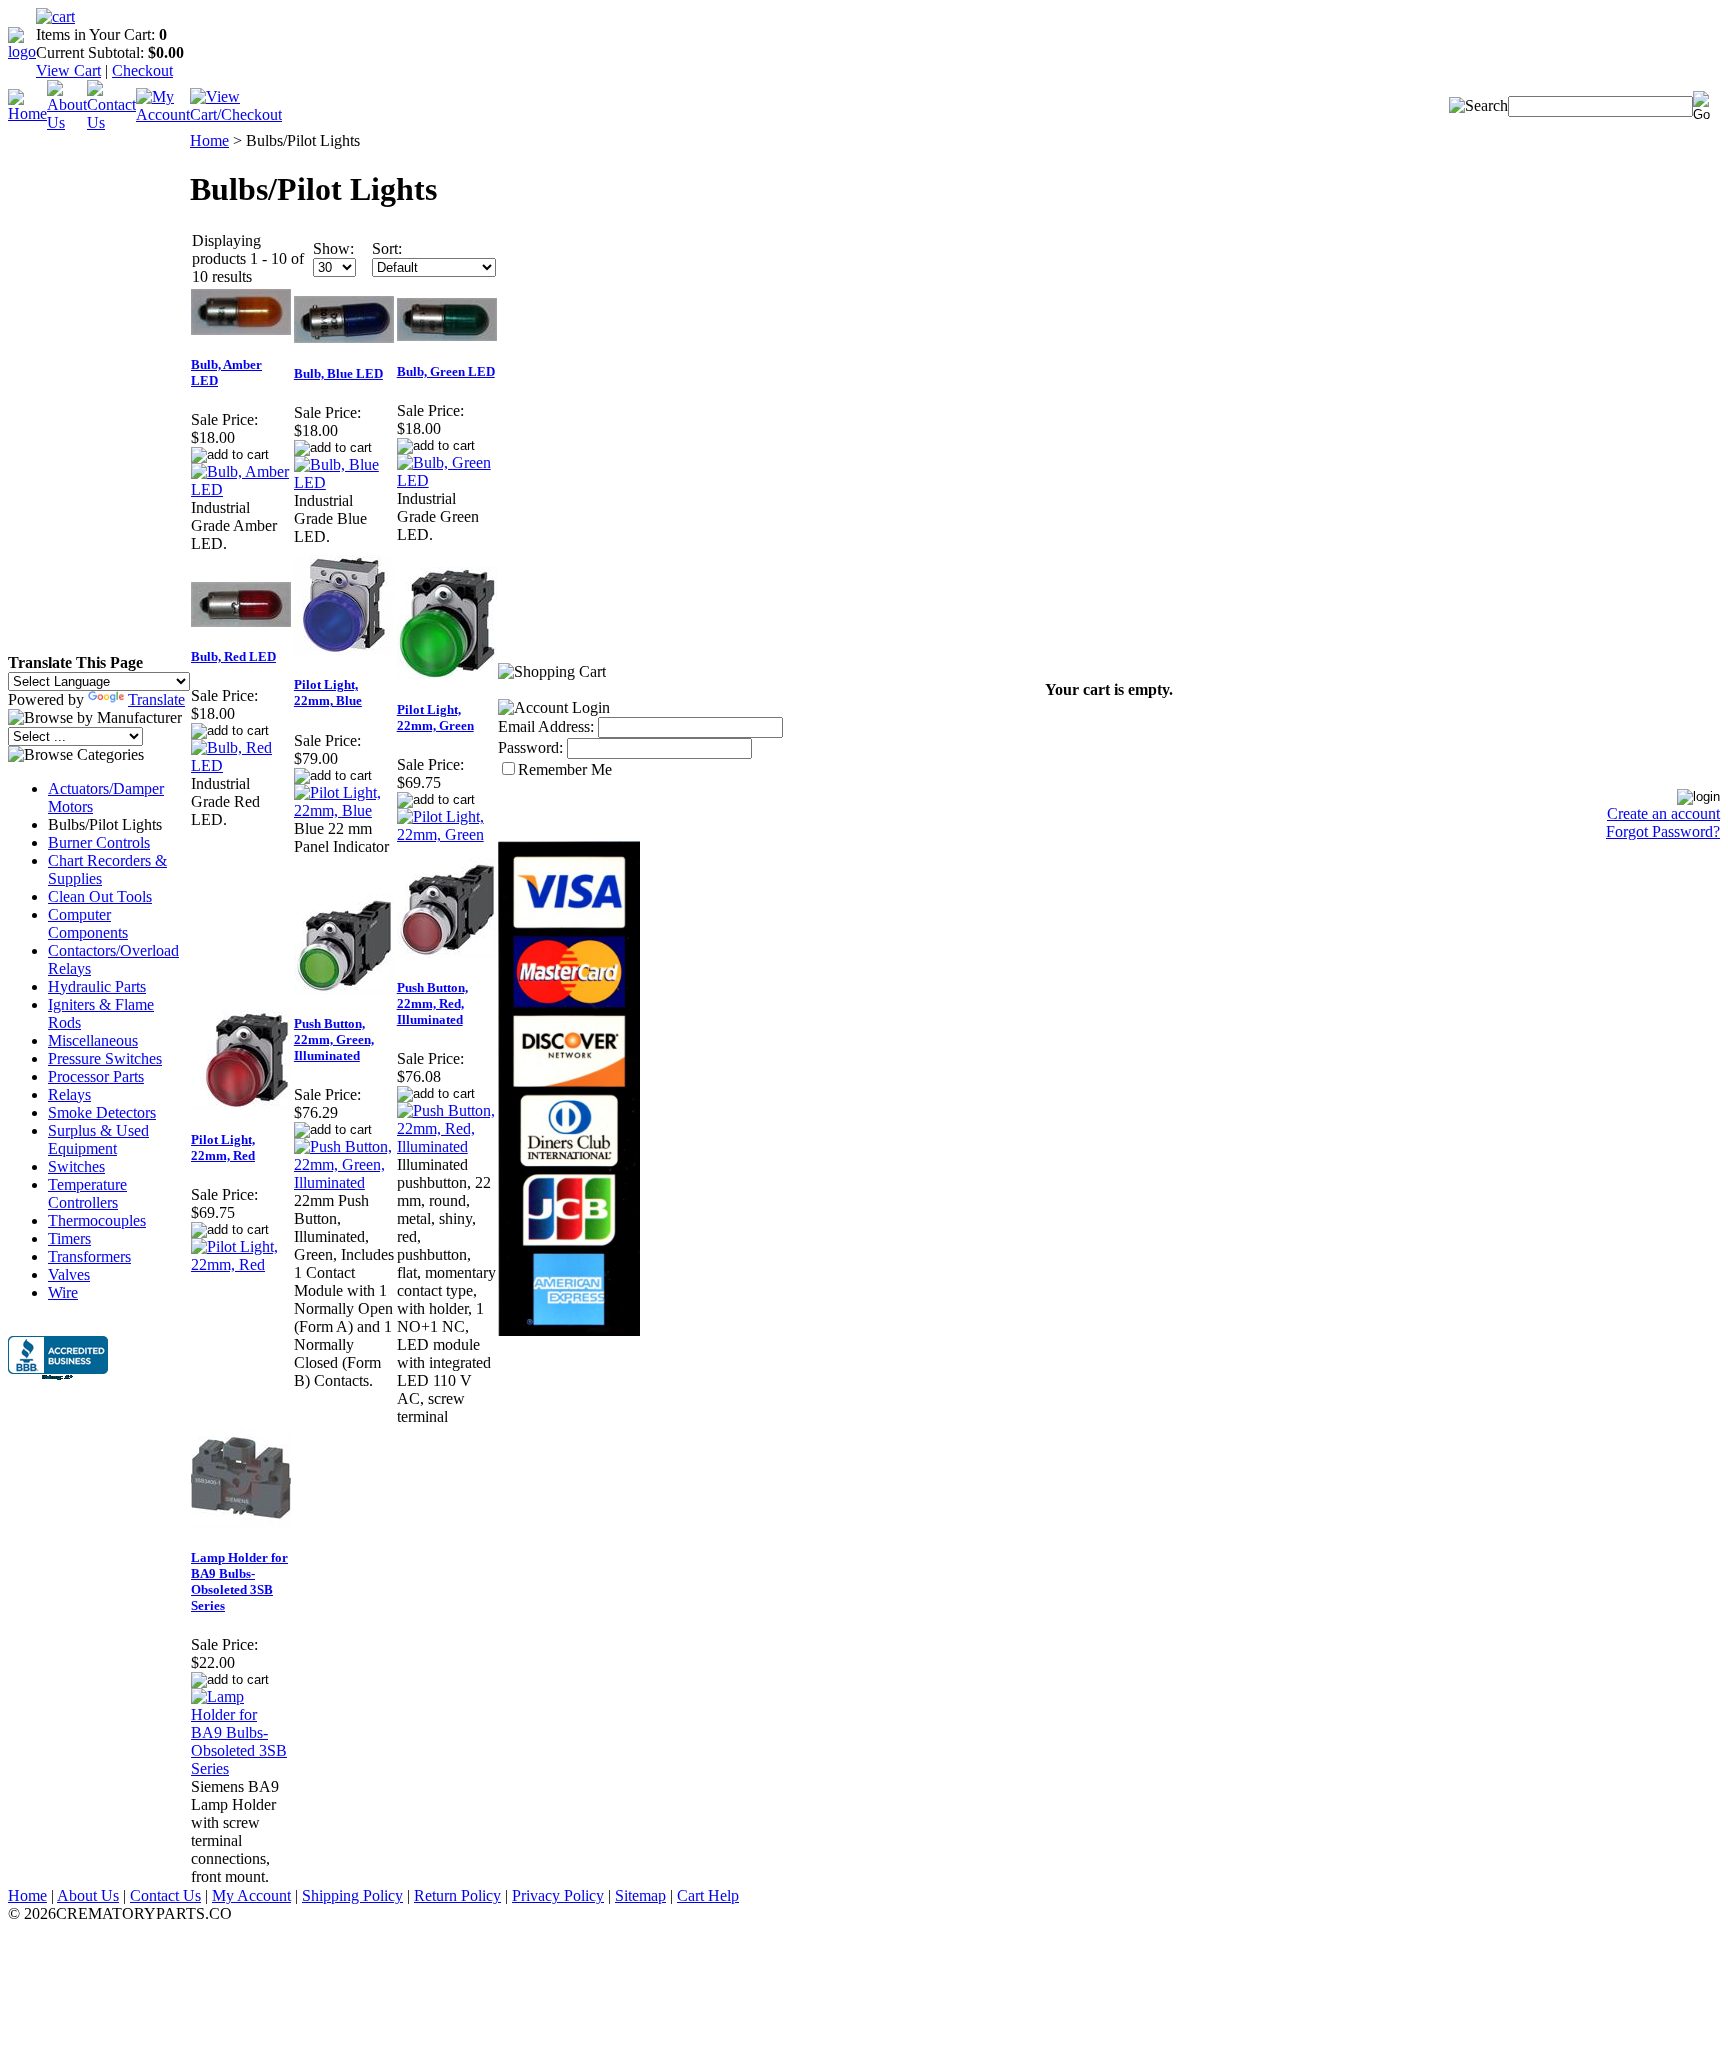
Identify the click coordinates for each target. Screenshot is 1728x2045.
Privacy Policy (558, 1895)
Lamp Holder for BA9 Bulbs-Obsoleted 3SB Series (239, 1581)
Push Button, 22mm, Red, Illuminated (432, 1003)
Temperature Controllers (87, 1193)
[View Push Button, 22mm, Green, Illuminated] (344, 1182)
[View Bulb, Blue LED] (344, 482)
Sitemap (640, 1895)
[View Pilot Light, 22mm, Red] (241, 1264)
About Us (88, 1895)
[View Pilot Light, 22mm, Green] (447, 834)
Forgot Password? (1663, 831)
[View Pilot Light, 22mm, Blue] (344, 810)
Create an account (1663, 813)
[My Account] (163, 114)
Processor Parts (96, 1076)
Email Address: (546, 726)
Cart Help (708, 1895)
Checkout (142, 70)
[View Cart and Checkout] (236, 114)
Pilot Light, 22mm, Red (223, 1147)
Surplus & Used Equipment (98, 1139)
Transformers (89, 1256)
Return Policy (457, 1895)
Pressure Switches (105, 1058)
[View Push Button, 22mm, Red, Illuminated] (447, 1146)
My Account (251, 1895)
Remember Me (565, 769)
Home (209, 140)
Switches (76, 1166)
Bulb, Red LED (233, 656)
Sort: (387, 248)
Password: (530, 747)
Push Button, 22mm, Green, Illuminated (334, 1039)
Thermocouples (97, 1220)
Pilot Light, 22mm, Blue (328, 692)
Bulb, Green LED (446, 371)
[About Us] (67, 122)
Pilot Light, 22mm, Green (435, 717)
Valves (69, 1274)
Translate (156, 699)
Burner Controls (99, 842)
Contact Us (165, 1895)
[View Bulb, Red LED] (241, 765)
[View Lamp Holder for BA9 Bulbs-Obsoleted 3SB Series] (241, 1768)
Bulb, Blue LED (338, 373)
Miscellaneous (93, 1040)
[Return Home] (22, 51)
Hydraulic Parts (97, 986)
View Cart (68, 70)
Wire (63, 1292)
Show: (333, 248)
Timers (69, 1238)
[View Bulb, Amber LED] (241, 489)
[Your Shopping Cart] (55, 16)
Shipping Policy (352, 1895)
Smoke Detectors (102, 1112)
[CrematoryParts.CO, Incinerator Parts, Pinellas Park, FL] (58, 1360)
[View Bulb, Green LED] (447, 480)
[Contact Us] (111, 122)
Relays (69, 1094)
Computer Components (88, 923)
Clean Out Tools (100, 896)
